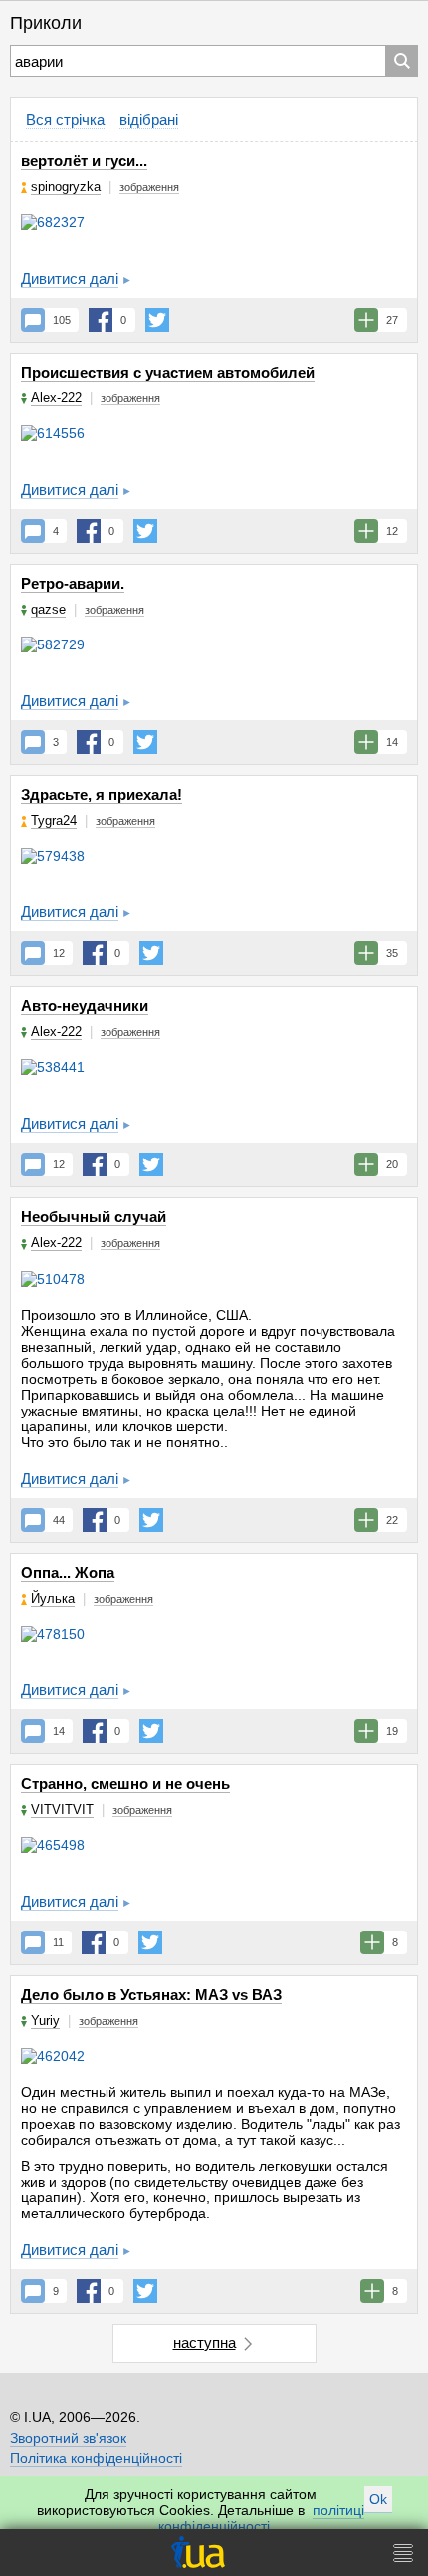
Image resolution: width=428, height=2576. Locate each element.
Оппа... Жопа (68, 1572)
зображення (149, 187)
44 (59, 1520)
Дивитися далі (70, 278)
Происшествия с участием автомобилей (168, 372)
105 (62, 320)
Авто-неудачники (85, 1006)
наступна (205, 2342)
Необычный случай (94, 1217)
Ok (378, 2499)
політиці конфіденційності (261, 2518)
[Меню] (403, 2553)
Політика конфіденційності (96, 2458)
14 (59, 1731)
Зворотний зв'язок (68, 2438)
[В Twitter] (157, 320)
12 (59, 953)
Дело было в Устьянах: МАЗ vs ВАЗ (151, 1995)
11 (58, 1942)
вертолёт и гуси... (84, 161)
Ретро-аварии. (73, 583)
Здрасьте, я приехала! (102, 794)
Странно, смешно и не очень (125, 1784)
